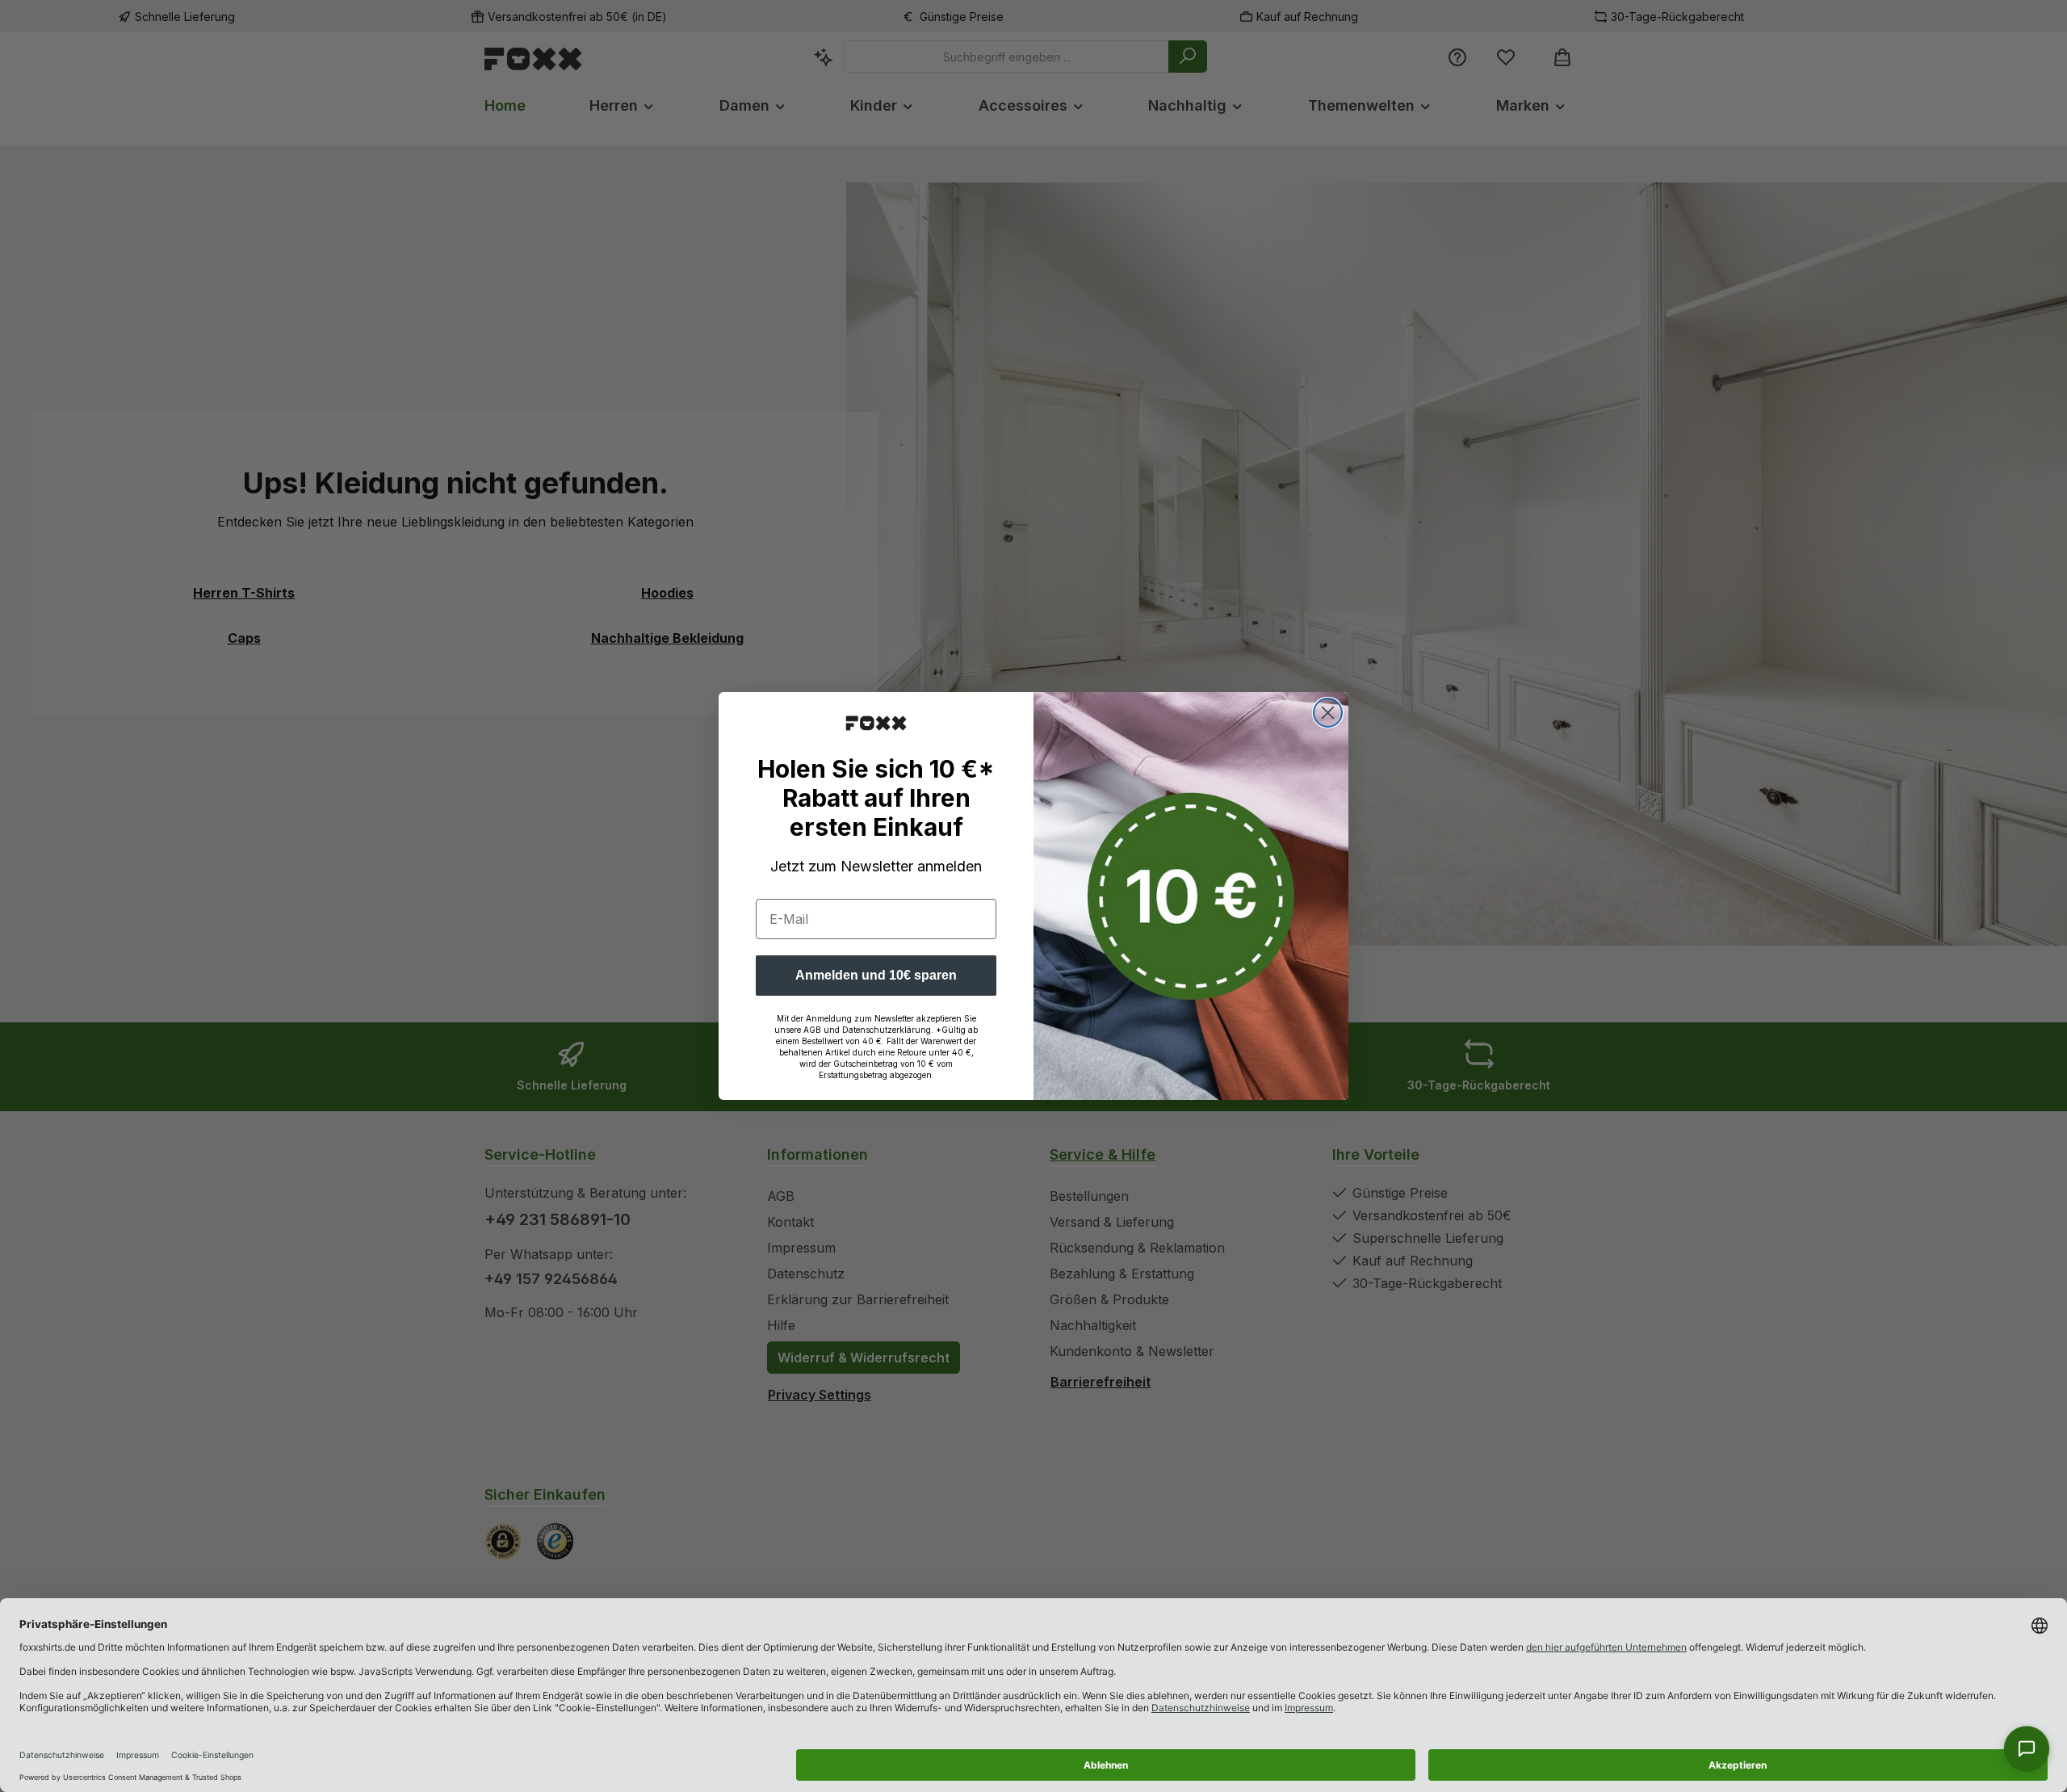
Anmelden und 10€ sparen (876, 975)
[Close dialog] (1328, 713)
